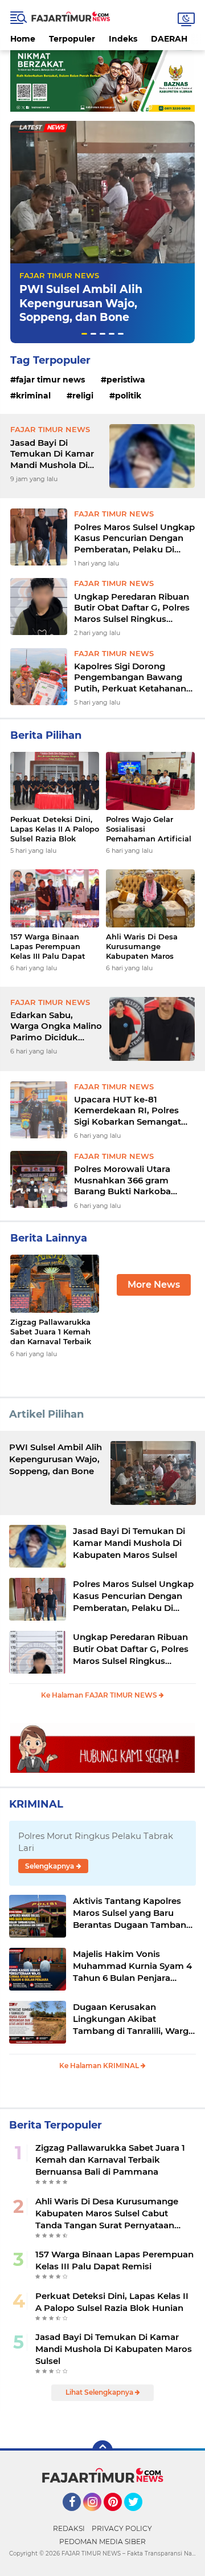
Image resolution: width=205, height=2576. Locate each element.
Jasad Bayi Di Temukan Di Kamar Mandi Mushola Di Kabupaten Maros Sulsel (52, 454)
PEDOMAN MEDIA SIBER (102, 2542)
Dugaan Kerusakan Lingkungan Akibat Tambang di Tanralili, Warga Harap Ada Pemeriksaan (133, 2019)
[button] (84, 334)
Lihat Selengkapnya (100, 2392)
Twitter (138, 2516)
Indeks (123, 39)
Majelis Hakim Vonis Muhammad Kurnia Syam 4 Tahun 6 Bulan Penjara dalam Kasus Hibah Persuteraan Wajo (132, 1966)
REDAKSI (69, 2528)
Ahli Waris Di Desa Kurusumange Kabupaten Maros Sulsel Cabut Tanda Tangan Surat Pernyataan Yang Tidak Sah (143, 947)
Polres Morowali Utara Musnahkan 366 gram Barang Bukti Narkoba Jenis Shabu (122, 1180)
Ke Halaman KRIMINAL (100, 2066)
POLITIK (128, 396)
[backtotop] (102, 2451)
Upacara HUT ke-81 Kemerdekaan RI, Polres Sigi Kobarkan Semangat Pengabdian (128, 1111)
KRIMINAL (33, 396)
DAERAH (169, 39)
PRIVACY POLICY (122, 2528)
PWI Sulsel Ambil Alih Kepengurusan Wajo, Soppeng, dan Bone (81, 303)
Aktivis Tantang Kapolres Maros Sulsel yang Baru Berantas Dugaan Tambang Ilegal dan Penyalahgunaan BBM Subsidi (132, 1913)
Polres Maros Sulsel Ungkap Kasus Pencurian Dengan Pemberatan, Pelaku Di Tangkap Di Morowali (134, 538)
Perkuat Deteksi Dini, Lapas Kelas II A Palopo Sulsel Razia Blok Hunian (55, 829)
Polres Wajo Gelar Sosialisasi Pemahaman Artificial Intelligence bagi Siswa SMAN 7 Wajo (149, 829)
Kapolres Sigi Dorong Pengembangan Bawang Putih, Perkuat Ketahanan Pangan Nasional (130, 677)
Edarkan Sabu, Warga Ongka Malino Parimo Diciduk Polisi (56, 1026)
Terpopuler (72, 39)
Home (23, 39)
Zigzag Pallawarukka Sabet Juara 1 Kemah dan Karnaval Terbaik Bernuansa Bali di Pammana (51, 1332)
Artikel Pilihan (46, 1414)
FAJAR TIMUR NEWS (59, 275)
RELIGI (83, 396)
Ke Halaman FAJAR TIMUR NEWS (100, 1695)
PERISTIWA (126, 380)
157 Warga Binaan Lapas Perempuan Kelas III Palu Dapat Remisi (48, 947)
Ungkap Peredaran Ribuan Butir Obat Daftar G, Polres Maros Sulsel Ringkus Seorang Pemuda (132, 608)
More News (154, 1285)
